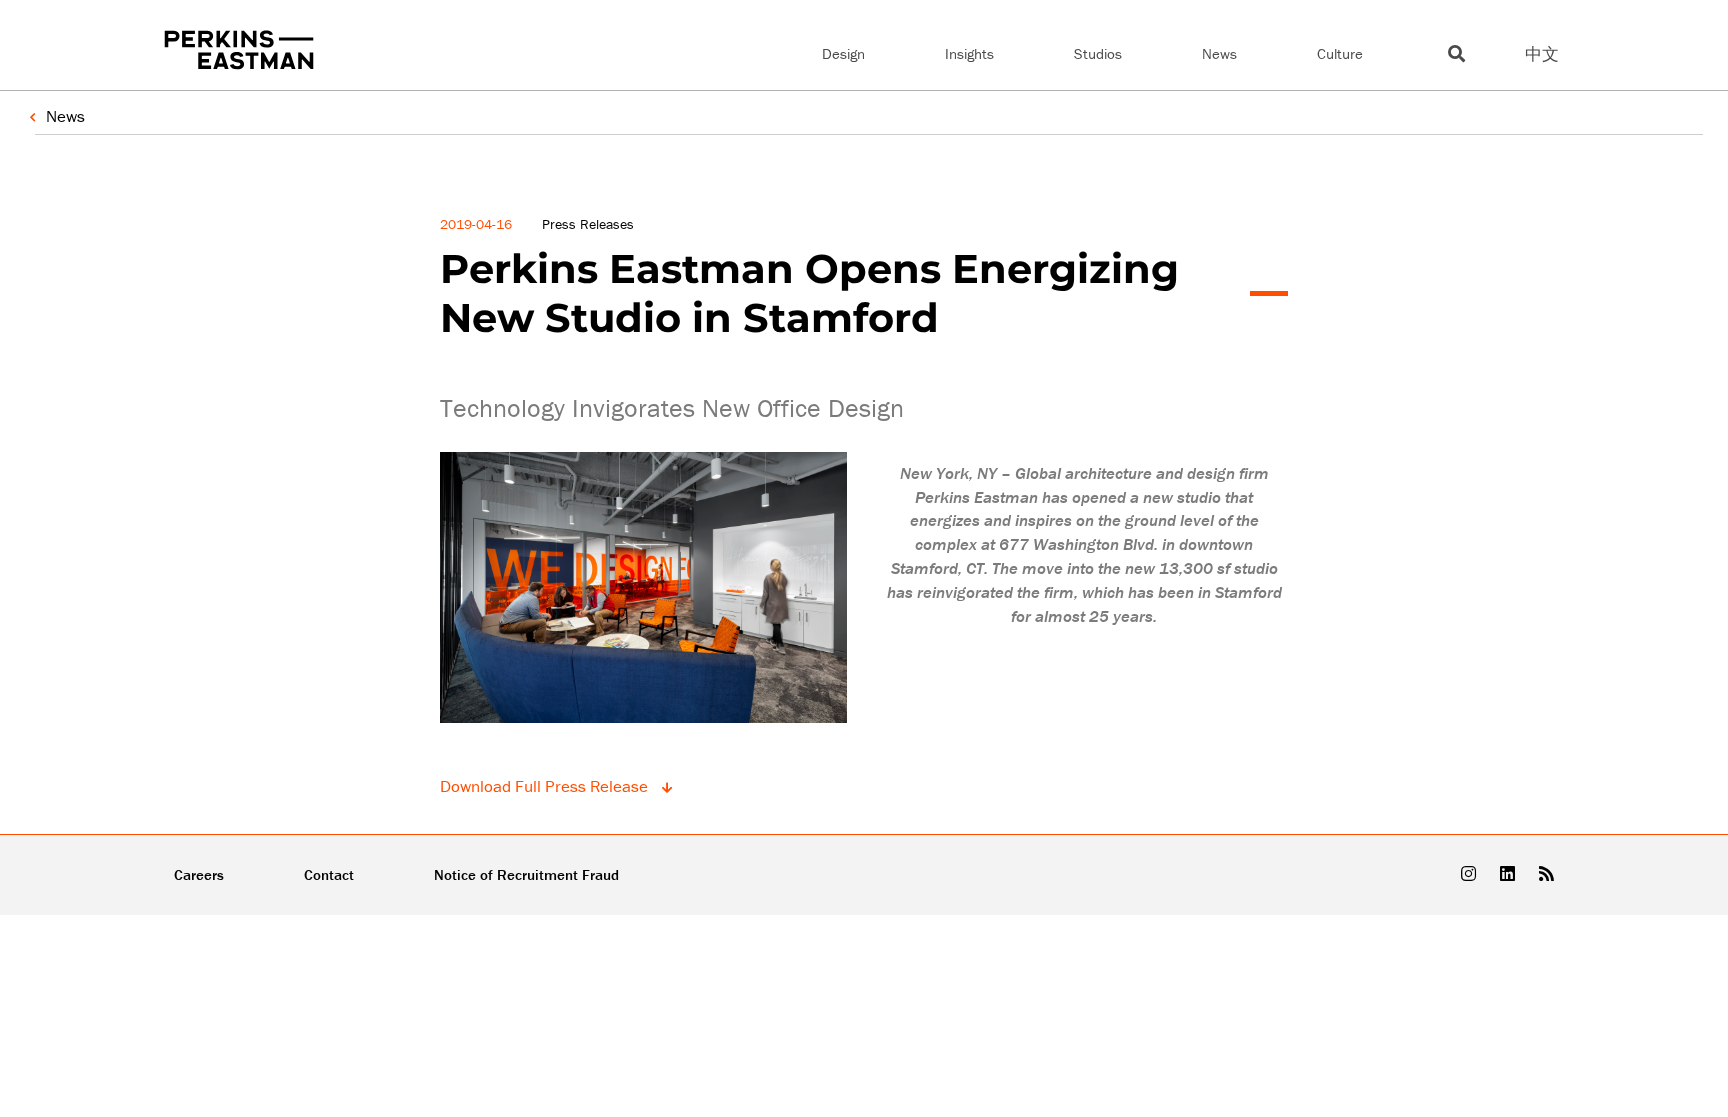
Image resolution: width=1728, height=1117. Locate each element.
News (1219, 53)
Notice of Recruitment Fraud (526, 874)
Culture (1340, 53)
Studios (1098, 53)
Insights (969, 53)
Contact (329, 874)
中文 (1542, 54)
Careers (199, 874)
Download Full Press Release (546, 786)
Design (843, 53)
